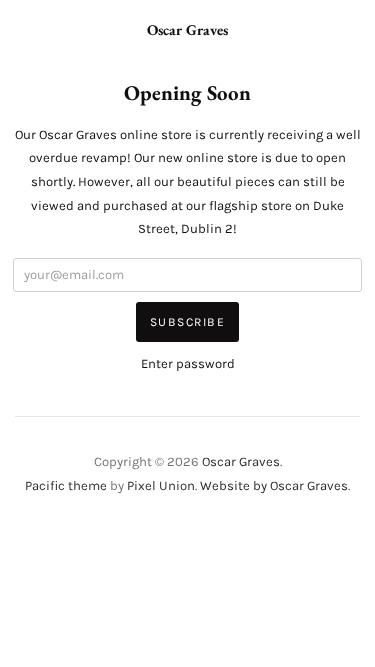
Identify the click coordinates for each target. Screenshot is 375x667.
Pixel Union (161, 485)
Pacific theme (66, 485)
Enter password (188, 363)
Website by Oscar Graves (274, 485)
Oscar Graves (187, 29)
